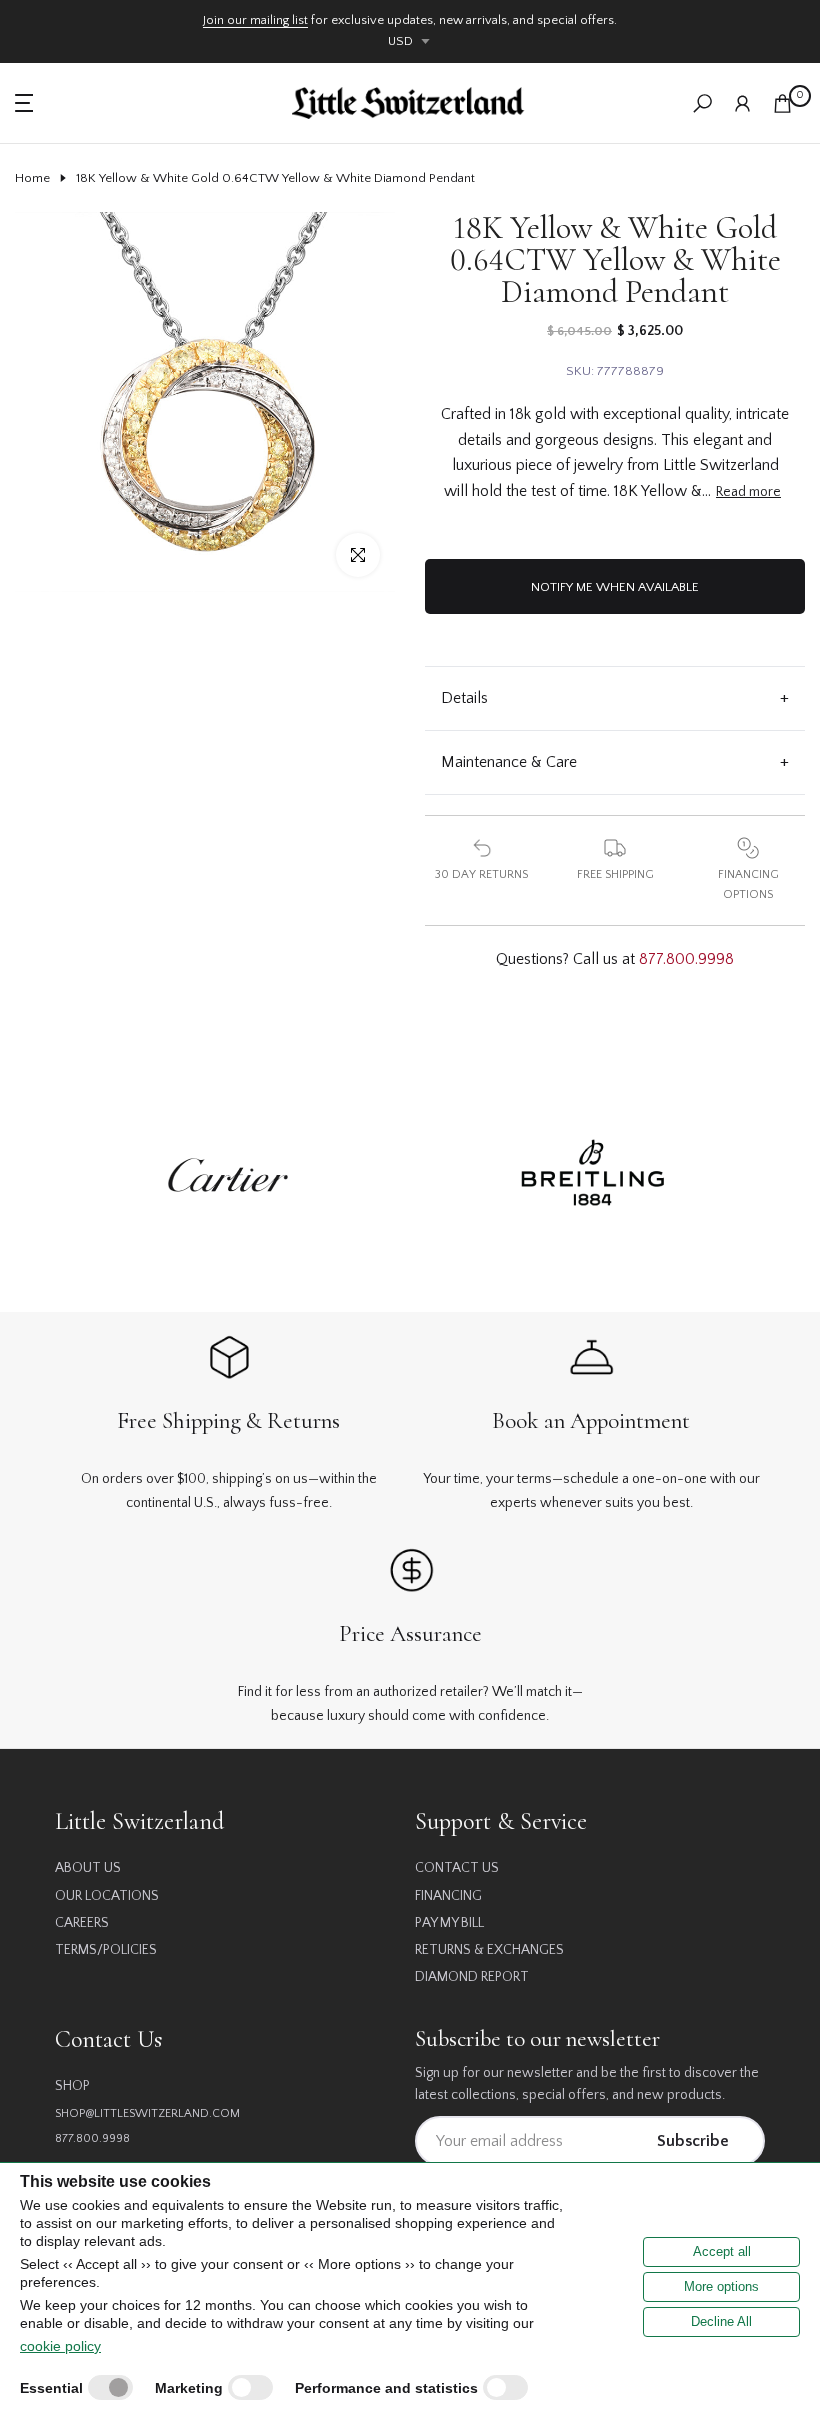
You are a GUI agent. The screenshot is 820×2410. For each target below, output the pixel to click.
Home (32, 178)
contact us (457, 1868)
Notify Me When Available (615, 587)
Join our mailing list (255, 20)
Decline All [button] (721, 2321)
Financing (448, 1896)
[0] (782, 103)
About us (88, 1868)
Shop (72, 2086)
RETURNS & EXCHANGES (489, 1950)
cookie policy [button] (60, 2346)
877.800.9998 (686, 959)
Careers (82, 1923)
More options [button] (721, 2286)
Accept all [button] (722, 2251)
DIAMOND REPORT (472, 1977)
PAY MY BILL (449, 1923)
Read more (748, 492)
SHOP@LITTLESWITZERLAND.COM (147, 2113)
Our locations (107, 1896)
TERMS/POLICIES (106, 1950)
